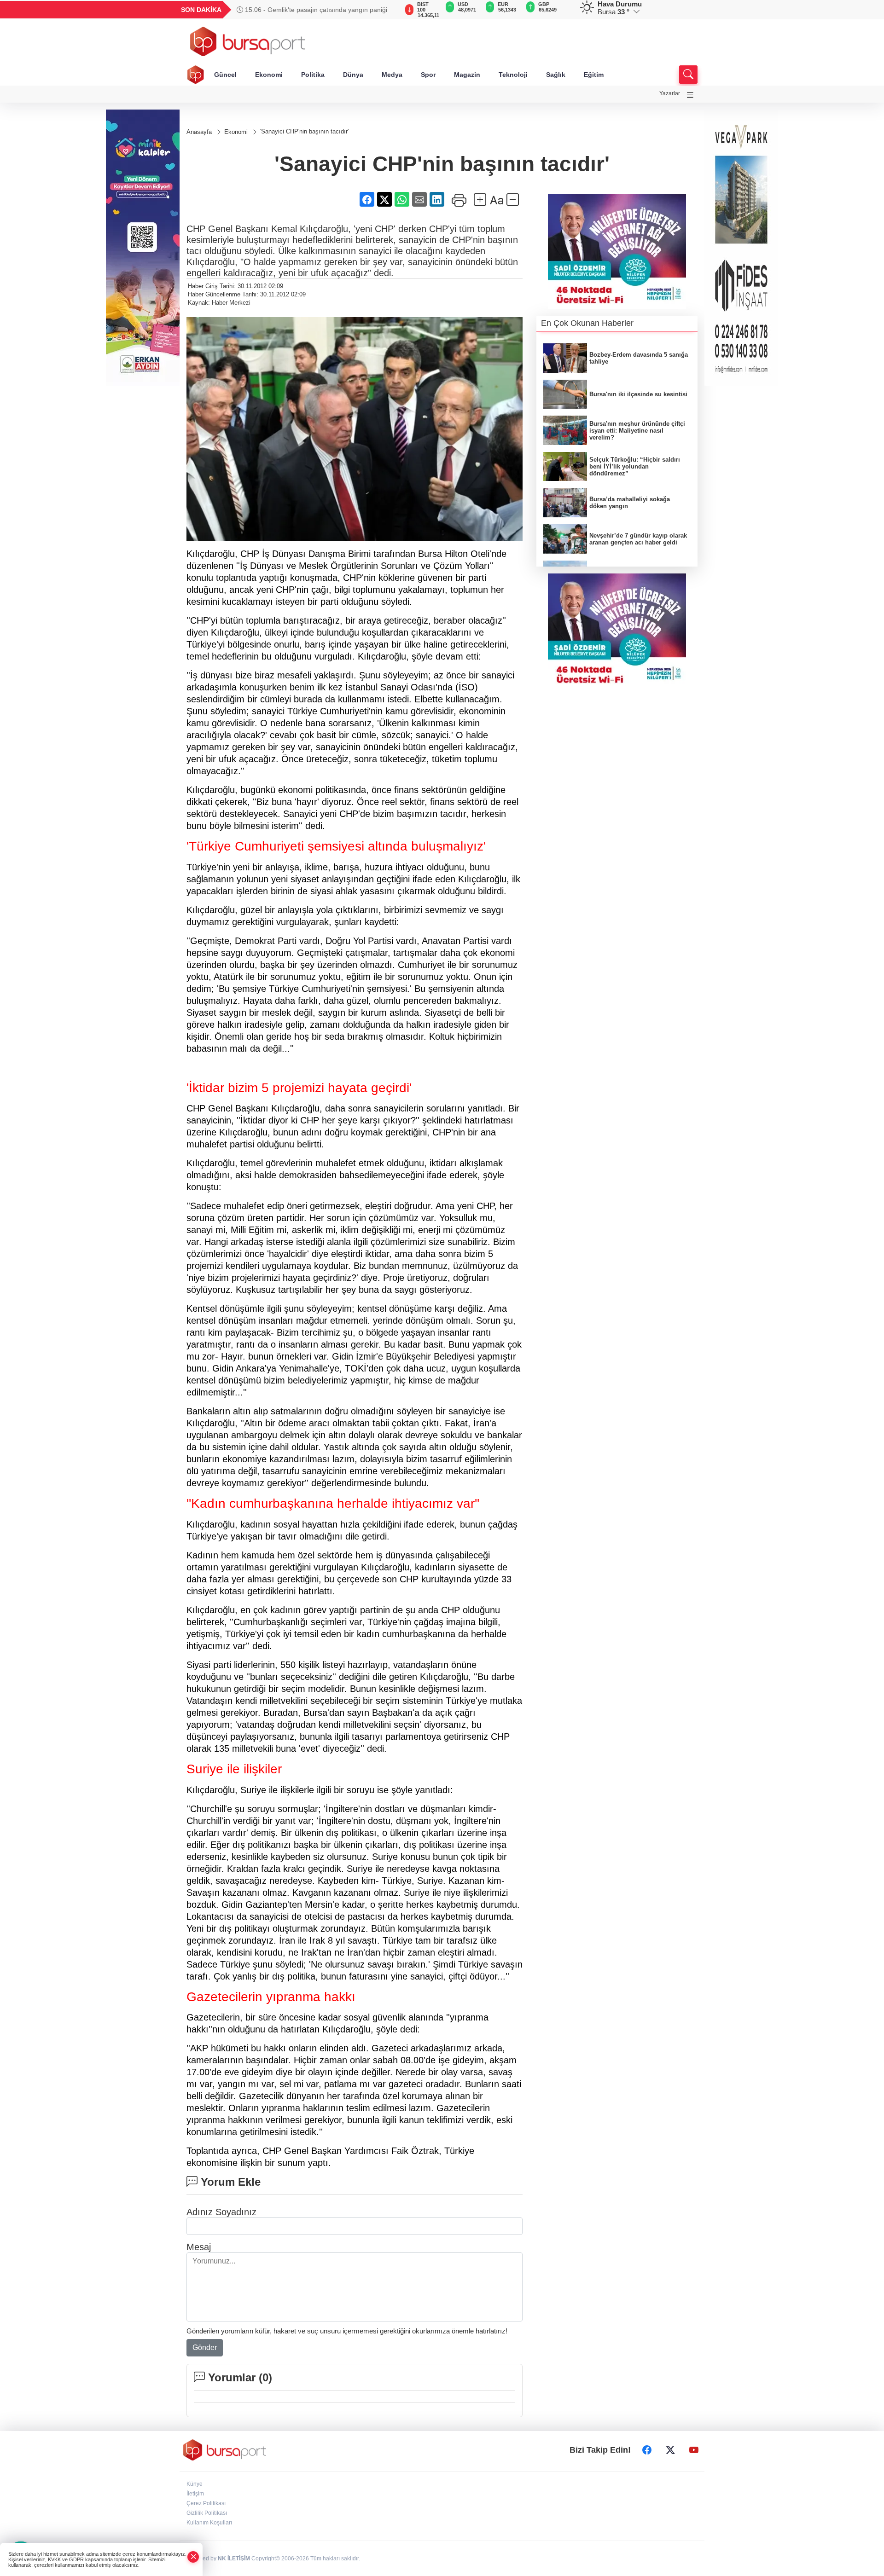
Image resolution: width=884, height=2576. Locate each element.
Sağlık (556, 75)
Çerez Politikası (206, 2503)
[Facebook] (647, 2450)
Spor (428, 75)
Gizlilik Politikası (207, 2513)
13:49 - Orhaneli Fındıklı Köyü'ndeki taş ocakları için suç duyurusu (317, 10)
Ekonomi (269, 75)
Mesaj (199, 2247)
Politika (313, 75)
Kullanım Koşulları (209, 2523)
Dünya (353, 75)
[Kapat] (193, 2557)
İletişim (195, 2494)
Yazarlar (670, 93)
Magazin (467, 75)
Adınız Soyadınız (221, 2212)
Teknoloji (513, 75)
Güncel (225, 75)
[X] (670, 2450)
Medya (392, 75)
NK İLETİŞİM (234, 2559)
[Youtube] (694, 2450)
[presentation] (387, 10)
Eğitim (594, 75)
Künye (195, 2484)
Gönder (205, 2347)
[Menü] (690, 95)
